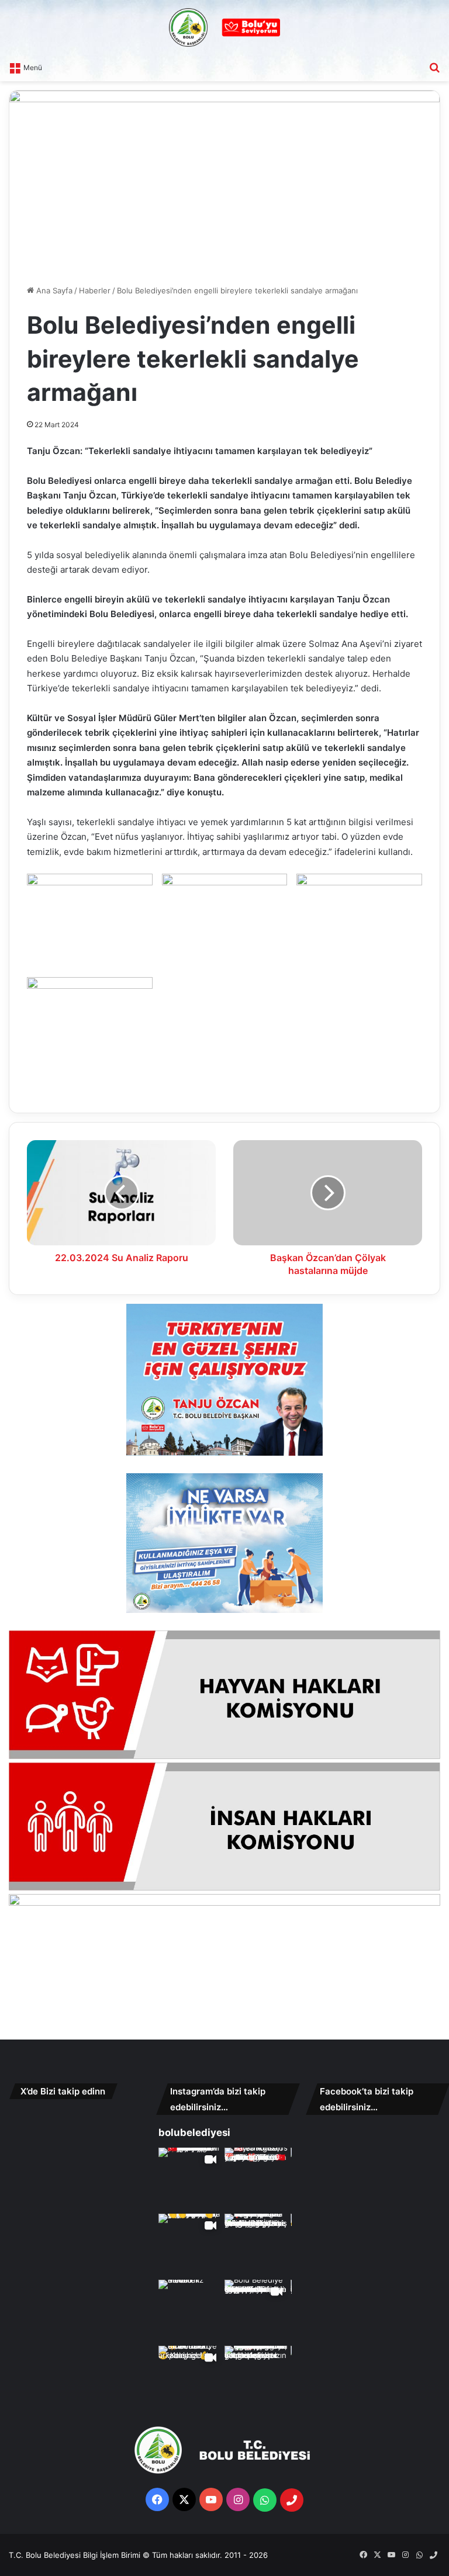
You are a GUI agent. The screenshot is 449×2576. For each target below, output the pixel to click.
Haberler (95, 290)
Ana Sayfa (53, 290)
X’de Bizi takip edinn (63, 2091)
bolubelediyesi (194, 2132)
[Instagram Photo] (256, 2179)
